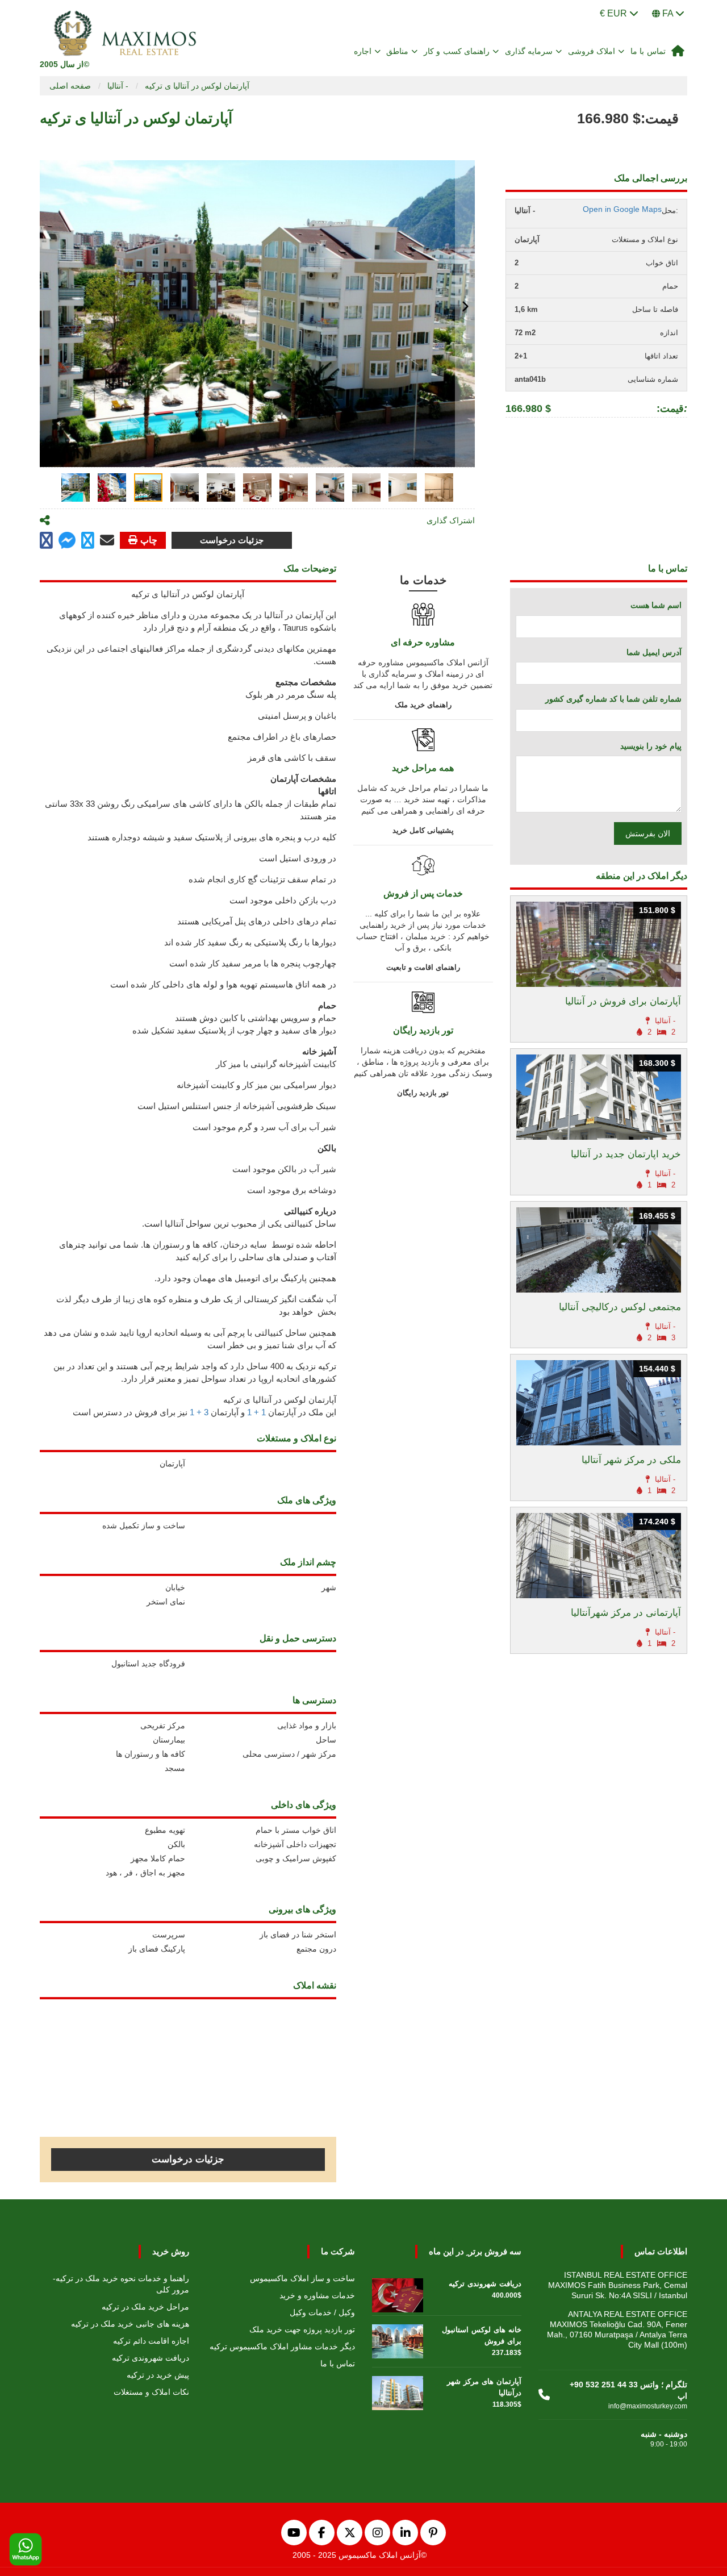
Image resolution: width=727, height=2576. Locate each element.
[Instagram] (377, 2533)
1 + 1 (256, 1412)
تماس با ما (648, 51)
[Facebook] (322, 2533)
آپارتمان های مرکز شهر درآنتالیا (484, 2387)
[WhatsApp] (26, 2550)
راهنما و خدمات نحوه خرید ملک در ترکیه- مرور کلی (121, 2284)
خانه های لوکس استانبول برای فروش (482, 2335)
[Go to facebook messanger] (67, 542)
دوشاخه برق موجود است (292, 1190)
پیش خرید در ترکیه (158, 2375)
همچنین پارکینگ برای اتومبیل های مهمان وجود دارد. (245, 1278)
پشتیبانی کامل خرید (423, 830)
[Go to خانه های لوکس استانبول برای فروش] (398, 2339)
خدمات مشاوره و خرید (317, 2295)
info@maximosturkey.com (648, 2406)
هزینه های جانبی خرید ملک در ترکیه (130, 2324)
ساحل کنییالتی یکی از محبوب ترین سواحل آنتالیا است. (239, 1224)
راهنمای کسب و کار (457, 51)
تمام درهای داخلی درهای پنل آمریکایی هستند (257, 921)
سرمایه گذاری (529, 51)
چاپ (149, 540)
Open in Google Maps (622, 209)
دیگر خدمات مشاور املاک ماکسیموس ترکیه (282, 2346)
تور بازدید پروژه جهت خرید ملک (302, 2329)
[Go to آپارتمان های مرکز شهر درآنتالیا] (398, 2390)
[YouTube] (294, 2533)
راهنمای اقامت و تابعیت (423, 967)
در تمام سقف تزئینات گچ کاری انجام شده (262, 879)
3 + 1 (199, 1412)
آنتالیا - (118, 86)
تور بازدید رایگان (423, 1093)
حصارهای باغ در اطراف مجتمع (282, 737)
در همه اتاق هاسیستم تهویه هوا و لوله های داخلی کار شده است (223, 984)
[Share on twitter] (88, 541)
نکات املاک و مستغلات (151, 2392)
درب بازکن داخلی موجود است (283, 900)
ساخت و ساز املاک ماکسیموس (302, 2278)
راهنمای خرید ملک (423, 705)
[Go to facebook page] (46, 541)
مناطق (397, 51)
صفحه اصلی (70, 86)
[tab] (76, 487)
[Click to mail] (107, 540)
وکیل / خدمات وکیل (322, 2312)
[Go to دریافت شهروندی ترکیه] (398, 2292)
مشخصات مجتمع (306, 682)
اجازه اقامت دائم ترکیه (151, 2341)
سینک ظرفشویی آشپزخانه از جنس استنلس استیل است (237, 1106)
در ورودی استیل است (298, 858)
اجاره (363, 51)
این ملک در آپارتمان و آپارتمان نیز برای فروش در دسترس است (204, 1412)
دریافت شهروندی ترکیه (151, 2358)
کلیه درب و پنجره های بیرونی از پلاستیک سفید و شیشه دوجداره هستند (212, 837)
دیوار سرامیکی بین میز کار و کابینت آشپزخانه (256, 1085)
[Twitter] (350, 2533)
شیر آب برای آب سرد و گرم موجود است (264, 1127)
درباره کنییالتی (310, 1211)
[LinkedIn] (405, 2533)
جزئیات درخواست (232, 540)
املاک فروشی (592, 51)
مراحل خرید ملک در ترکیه (145, 2307)
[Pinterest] (433, 2533)
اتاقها (327, 791)
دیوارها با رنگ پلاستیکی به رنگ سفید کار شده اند (250, 942)
